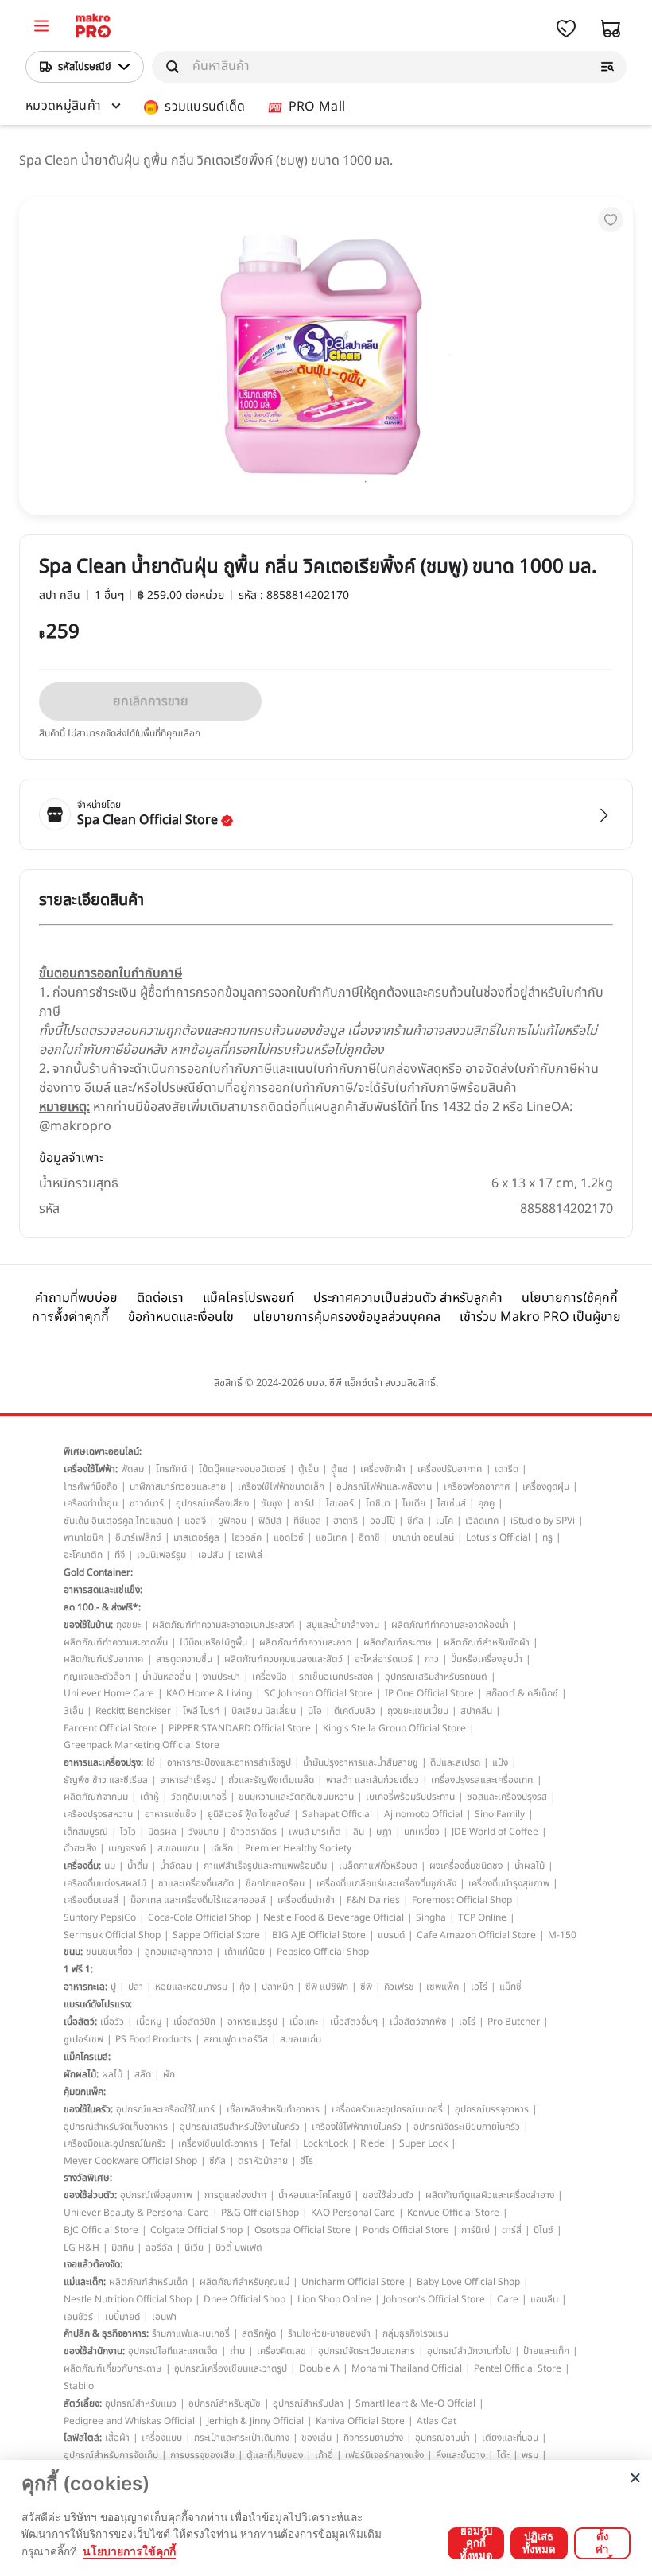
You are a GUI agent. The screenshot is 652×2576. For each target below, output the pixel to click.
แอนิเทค (331, 1537)
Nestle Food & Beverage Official (334, 1917)
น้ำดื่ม (138, 1866)
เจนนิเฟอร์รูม (161, 1555)
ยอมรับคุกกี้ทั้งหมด (476, 2543)
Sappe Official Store (216, 1935)
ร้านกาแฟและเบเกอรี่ (191, 2333)
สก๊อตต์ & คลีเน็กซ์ (522, 1693)
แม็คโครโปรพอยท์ (248, 1298)
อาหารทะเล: (85, 1987)
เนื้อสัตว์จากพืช (418, 2022)
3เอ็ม (74, 1711)
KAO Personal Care (353, 2213)
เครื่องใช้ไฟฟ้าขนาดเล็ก (281, 1486)
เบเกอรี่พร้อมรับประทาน (410, 1797)
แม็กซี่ (510, 1987)
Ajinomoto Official (423, 1814)
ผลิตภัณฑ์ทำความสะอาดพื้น (116, 1642)
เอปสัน (211, 1555)
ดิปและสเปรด (455, 1762)
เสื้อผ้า (117, 2438)
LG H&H (81, 2248)
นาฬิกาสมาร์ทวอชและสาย (178, 1486)
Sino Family (500, 1814)
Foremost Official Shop (462, 1900)
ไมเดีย (414, 1503)
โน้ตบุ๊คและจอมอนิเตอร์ (243, 1469)
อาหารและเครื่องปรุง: (103, 1762)
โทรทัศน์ (171, 1469)
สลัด (143, 2074)
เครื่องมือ (270, 1677)
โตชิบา (378, 1503)
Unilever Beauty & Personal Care (136, 2213)
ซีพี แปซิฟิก (327, 1987)
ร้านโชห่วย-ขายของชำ (329, 2333)
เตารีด (506, 1469)
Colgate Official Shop (196, 2230)
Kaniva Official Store (360, 2421)
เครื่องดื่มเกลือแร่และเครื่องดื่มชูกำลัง (386, 1883)
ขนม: (73, 1952)
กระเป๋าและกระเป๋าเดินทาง (242, 2438)
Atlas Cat (437, 2421)
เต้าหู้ (149, 1797)
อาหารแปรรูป (252, 2022)
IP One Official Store (429, 1693)
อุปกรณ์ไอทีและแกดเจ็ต (173, 2351)
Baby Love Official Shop (468, 2282)
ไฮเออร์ (340, 1503)
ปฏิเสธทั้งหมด (539, 2543)
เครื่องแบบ (162, 2438)
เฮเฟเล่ (249, 1555)
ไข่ (151, 1762)
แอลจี (195, 1521)
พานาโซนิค (83, 1537)
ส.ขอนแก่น (178, 1848)
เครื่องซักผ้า (383, 1469)
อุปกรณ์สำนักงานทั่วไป (469, 2351)
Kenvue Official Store (453, 2213)
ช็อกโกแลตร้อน (275, 1883)
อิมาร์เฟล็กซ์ (138, 1537)
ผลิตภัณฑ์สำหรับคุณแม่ (244, 2282)
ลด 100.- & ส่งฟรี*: (102, 1607)
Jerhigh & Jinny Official (255, 2421)
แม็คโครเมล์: (87, 2057)
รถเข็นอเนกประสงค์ (336, 1677)
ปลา (136, 1987)
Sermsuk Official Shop (112, 1935)
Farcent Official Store (110, 1728)
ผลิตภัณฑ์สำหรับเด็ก (148, 2282)
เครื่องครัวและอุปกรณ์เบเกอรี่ (387, 2109)
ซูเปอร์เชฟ (83, 2039)
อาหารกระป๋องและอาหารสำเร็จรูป (229, 1762)
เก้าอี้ (324, 2455)
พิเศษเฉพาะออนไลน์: (103, 1451)
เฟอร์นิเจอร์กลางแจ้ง (384, 2455)
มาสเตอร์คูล (196, 1537)
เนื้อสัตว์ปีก (194, 2022)
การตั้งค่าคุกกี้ (70, 1317)
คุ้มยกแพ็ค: (85, 2092)
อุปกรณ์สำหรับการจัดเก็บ (111, 2455)
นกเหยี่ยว (422, 1832)
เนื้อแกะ (304, 2022)
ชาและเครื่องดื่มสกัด (196, 1883)
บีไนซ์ (543, 2230)
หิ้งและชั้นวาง (460, 2455)
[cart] (611, 29)
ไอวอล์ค (246, 1537)
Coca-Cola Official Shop (200, 1917)
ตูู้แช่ (340, 1469)
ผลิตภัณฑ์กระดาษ (398, 1642)
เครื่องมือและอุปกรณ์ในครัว (115, 2143)
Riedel (374, 2143)
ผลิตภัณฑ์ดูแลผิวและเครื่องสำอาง (490, 2195)
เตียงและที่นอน (510, 2438)
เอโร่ (479, 1987)
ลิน (359, 1832)
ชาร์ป (304, 1503)
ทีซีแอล (307, 1521)
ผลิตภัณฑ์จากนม (96, 1797)
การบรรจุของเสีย (202, 2455)
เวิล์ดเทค (482, 1521)
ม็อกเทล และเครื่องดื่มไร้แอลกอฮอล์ (198, 1900)
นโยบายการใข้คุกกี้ (129, 2551)
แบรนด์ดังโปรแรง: (98, 2004)
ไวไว (128, 1832)
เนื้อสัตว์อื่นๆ (354, 2022)
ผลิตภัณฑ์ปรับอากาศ (104, 1659)
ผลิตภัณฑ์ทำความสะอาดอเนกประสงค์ (223, 1625)
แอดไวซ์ (289, 1537)
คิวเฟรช (399, 1987)
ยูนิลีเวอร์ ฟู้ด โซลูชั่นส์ (249, 1814)
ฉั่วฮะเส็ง (80, 1848)
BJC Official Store (101, 2230)
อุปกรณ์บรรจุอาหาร (492, 2109)
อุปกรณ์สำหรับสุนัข (225, 2403)
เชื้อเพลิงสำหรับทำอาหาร (273, 2109)
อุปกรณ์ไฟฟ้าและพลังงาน (384, 1486)
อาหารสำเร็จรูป (188, 1780)
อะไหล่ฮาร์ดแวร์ (384, 1659)
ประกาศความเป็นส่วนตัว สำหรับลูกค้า (408, 1298)
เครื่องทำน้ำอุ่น (91, 1503)
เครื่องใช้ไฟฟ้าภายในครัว (357, 2127)
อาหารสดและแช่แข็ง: (103, 1590)
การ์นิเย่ (475, 2230)
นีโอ (315, 1711)
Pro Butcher (514, 2022)
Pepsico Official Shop (323, 1952)
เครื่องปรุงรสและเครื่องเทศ (482, 1780)
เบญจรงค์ (127, 1848)
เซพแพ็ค (442, 1987)
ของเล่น (316, 2438)
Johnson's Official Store (434, 2299)
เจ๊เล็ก (222, 1848)
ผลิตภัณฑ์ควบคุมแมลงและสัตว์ (283, 1659)
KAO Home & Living (209, 1693)
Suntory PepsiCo (100, 1917)
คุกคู (486, 1503)
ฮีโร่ (307, 2161)
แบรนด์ (391, 1935)
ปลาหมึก (277, 1987)
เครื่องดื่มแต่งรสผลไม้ (105, 1883)
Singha (431, 1917)
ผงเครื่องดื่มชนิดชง (466, 1866)
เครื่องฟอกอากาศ (477, 1486)
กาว (432, 1659)
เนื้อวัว (112, 2022)
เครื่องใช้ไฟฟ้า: (91, 1469)
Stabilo (79, 2386)
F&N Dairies (373, 1900)
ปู (113, 1987)
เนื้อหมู (149, 2022)
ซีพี (366, 1987)
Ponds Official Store (406, 2230)
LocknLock (326, 2143)
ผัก (169, 2074)
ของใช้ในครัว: (88, 2109)
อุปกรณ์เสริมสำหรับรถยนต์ (436, 1677)
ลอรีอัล (159, 2248)
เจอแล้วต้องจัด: (93, 2264)
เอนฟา (164, 2317)
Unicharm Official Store (353, 2282)
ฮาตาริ (345, 1521)
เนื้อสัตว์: (80, 2022)
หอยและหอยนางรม (191, 1987)
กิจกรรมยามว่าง (373, 2438)
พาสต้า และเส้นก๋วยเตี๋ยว (373, 1780)
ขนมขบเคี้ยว (109, 1952)
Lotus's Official (498, 1537)
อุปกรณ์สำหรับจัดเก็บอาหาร (116, 2127)
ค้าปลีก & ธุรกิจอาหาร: (106, 2333)
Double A (319, 2368)
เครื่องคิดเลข (281, 2351)
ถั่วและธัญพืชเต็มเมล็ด (271, 1780)
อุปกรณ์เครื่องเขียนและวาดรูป (231, 2368)
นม (110, 1866)
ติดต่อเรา (160, 1298)
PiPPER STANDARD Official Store (240, 1728)
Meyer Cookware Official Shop (130, 2161)
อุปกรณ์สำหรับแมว (141, 2403)
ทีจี (120, 1555)
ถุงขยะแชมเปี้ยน (418, 1711)
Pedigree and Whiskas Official (129, 2421)
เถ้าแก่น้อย (244, 1952)
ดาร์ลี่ (512, 2230)
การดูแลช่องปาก (235, 2195)
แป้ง (500, 1762)
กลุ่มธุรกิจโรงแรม (415, 2333)
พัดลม (132, 1469)
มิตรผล (162, 1832)
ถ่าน (237, 2351)
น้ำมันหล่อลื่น (167, 1677)
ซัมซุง (272, 1503)
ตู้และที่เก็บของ (275, 2455)
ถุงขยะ (128, 1625)
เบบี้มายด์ (122, 2317)
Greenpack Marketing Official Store (142, 1745)
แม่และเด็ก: (85, 2282)
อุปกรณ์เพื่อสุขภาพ (156, 2195)
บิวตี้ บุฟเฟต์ (239, 2248)
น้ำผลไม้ (530, 1866)
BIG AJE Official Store (319, 1935)
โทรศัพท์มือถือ (91, 1486)
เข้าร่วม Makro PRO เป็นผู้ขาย (540, 1317)
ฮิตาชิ (369, 1537)
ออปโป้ (382, 1521)
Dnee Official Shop (244, 2299)
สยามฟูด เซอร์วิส (236, 2039)
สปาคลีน (476, 1711)
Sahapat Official (337, 1814)
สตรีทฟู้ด (259, 2333)
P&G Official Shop (260, 2213)
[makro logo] (93, 28)
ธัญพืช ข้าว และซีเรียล (106, 1780)
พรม (530, 2455)
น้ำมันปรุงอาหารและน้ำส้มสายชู (361, 1762)
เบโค (444, 1521)
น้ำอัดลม (176, 1866)
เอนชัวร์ (78, 2317)
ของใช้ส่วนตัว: (90, 2195)
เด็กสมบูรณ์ (86, 1832)
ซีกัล (415, 1521)
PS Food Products (153, 2039)
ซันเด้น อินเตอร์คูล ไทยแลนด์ (118, 1521)
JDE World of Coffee (495, 1832)
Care (508, 2299)
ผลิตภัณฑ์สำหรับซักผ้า (487, 1642)
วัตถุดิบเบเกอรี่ (199, 1797)
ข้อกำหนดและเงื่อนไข (181, 1317)
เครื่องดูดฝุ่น (546, 1486)
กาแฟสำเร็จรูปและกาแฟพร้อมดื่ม (265, 1866)
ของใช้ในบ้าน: (88, 1625)
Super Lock (423, 2143)
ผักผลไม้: (81, 2074)
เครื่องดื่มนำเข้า (306, 1900)
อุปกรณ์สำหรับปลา (308, 2403)
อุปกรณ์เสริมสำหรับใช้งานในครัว (240, 2127)
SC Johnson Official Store (318, 1693)
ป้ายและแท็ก (546, 2351)
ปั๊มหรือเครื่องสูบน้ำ (487, 1659)
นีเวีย (194, 2248)
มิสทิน (122, 2248)
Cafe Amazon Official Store (476, 1935)
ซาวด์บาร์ (147, 1503)
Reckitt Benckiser (133, 1711)
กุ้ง (244, 1987)
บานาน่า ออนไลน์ (423, 1537)
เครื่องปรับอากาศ (450, 1469)
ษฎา (384, 1832)
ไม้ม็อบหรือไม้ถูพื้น (213, 1642)
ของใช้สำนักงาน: (94, 2351)
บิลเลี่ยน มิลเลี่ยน (264, 1711)
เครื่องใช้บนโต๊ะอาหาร (218, 2143)
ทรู (547, 1537)
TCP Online (482, 1917)
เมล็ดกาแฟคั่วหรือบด (378, 1866)
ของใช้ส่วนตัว (388, 2195)
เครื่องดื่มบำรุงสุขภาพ (509, 1883)
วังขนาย (204, 1832)
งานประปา (221, 1677)
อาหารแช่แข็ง (170, 1814)
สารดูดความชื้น (184, 1659)
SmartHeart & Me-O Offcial (415, 2403)
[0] (41, 28)
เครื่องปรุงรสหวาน (98, 1814)
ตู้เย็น (309, 1469)
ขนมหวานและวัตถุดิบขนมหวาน (296, 1797)
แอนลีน (544, 2299)
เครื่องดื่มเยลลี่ (91, 1900)
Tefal (280, 2143)
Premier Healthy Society (298, 1848)
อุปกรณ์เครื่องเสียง (212, 1503)
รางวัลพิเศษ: (88, 2178)
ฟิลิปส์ (270, 1521)
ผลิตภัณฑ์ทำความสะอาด (305, 1642)
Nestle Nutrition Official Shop (128, 2299)
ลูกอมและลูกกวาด (179, 1952)
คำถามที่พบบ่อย (76, 1298)
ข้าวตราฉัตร (254, 1832)
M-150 (562, 1935)
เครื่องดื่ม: (82, 1866)
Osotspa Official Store (303, 2230)
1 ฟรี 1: (78, 1969)
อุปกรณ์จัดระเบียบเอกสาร (367, 2351)
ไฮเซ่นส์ (452, 1503)
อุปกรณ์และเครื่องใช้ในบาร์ (165, 2109)
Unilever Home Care (109, 1693)
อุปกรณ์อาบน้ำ (442, 2438)
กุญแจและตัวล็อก (97, 1677)
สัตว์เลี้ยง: (83, 2403)
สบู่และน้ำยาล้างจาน (343, 1625)
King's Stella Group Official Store (394, 1728)
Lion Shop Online (334, 2299)
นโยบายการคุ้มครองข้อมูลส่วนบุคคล (347, 1317)
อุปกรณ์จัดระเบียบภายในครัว (467, 2127)
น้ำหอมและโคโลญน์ (314, 2195)
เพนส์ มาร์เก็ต (315, 1832)
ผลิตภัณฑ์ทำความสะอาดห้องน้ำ (450, 1625)
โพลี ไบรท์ (201, 1711)
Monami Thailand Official (407, 2368)
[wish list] (566, 29)
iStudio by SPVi (543, 1521)
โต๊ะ (503, 2455)
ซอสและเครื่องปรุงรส (507, 1797)
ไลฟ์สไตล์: (83, 2438)
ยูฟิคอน (232, 1521)
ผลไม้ (112, 2074)
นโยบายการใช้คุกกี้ (570, 1298)
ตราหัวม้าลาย (263, 2161)
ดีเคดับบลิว (355, 1711)
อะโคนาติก (83, 1555)
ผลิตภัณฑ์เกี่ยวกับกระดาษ (113, 2368)
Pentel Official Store (518, 2368)
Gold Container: (98, 1572)
